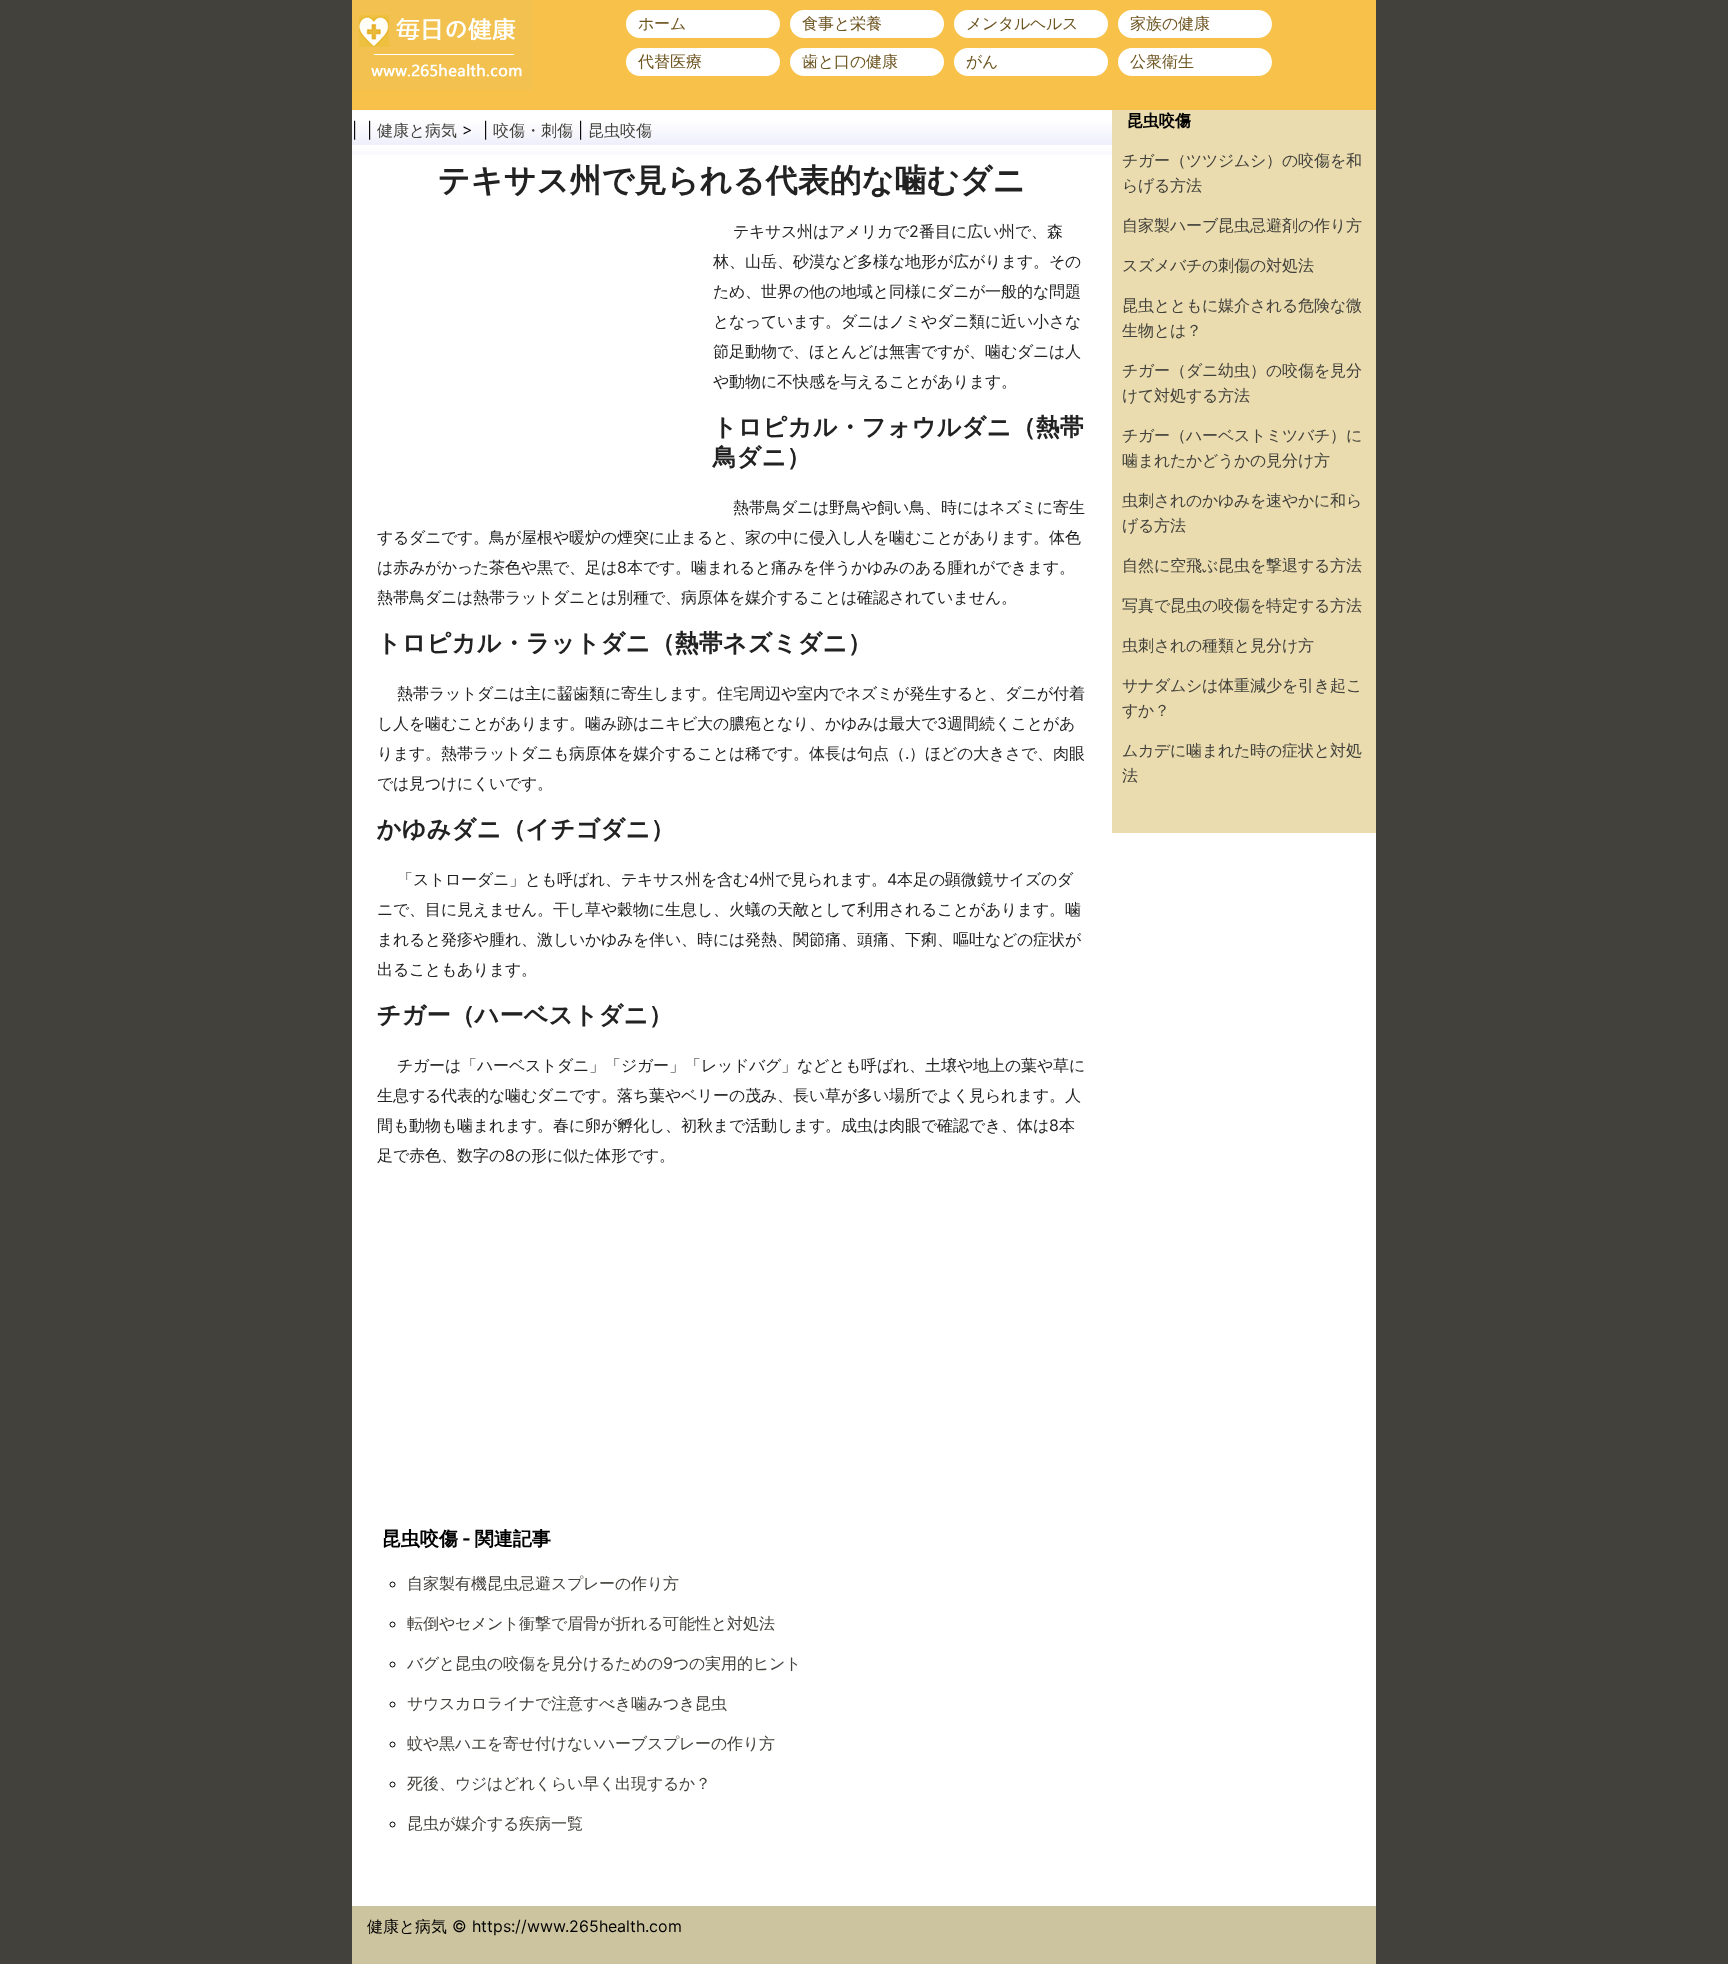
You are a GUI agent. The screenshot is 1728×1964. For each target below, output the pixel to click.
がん (982, 61)
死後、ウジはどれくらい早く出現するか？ (559, 1783)
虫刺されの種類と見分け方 (1218, 645)
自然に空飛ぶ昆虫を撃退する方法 (1242, 565)
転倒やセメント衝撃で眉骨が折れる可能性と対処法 (591, 1623)
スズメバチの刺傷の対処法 (1218, 265)
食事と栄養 (842, 23)
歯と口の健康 (850, 61)
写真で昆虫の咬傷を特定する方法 (1242, 605)
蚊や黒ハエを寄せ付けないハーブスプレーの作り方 (591, 1743)
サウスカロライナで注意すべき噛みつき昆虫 (567, 1703)
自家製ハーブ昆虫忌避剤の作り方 (1242, 225)
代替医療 (670, 61)
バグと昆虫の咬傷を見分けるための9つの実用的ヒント (604, 1663)
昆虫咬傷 (620, 130)
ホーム (662, 23)
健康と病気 (417, 130)
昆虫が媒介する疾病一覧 (495, 1823)
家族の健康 (1170, 23)
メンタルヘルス (1022, 23)
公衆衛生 (1162, 61)
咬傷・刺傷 (533, 130)
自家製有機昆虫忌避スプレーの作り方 (543, 1583)
